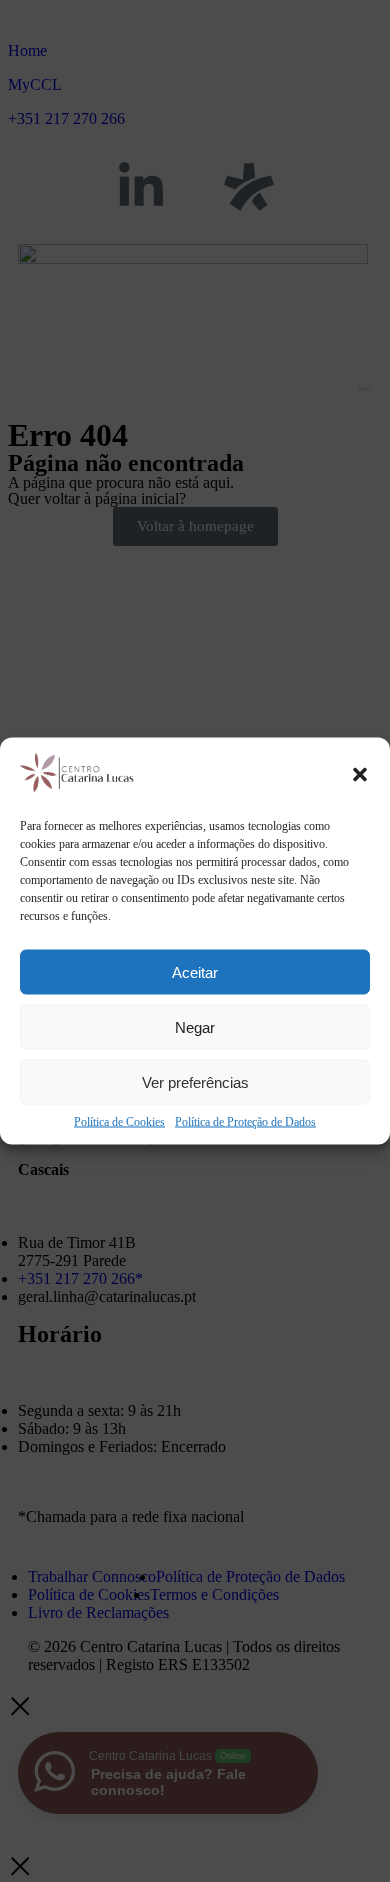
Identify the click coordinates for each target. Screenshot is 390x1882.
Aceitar (195, 971)
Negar (195, 1026)
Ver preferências (195, 1081)
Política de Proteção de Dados (245, 1122)
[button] (360, 775)
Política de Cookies (119, 1122)
